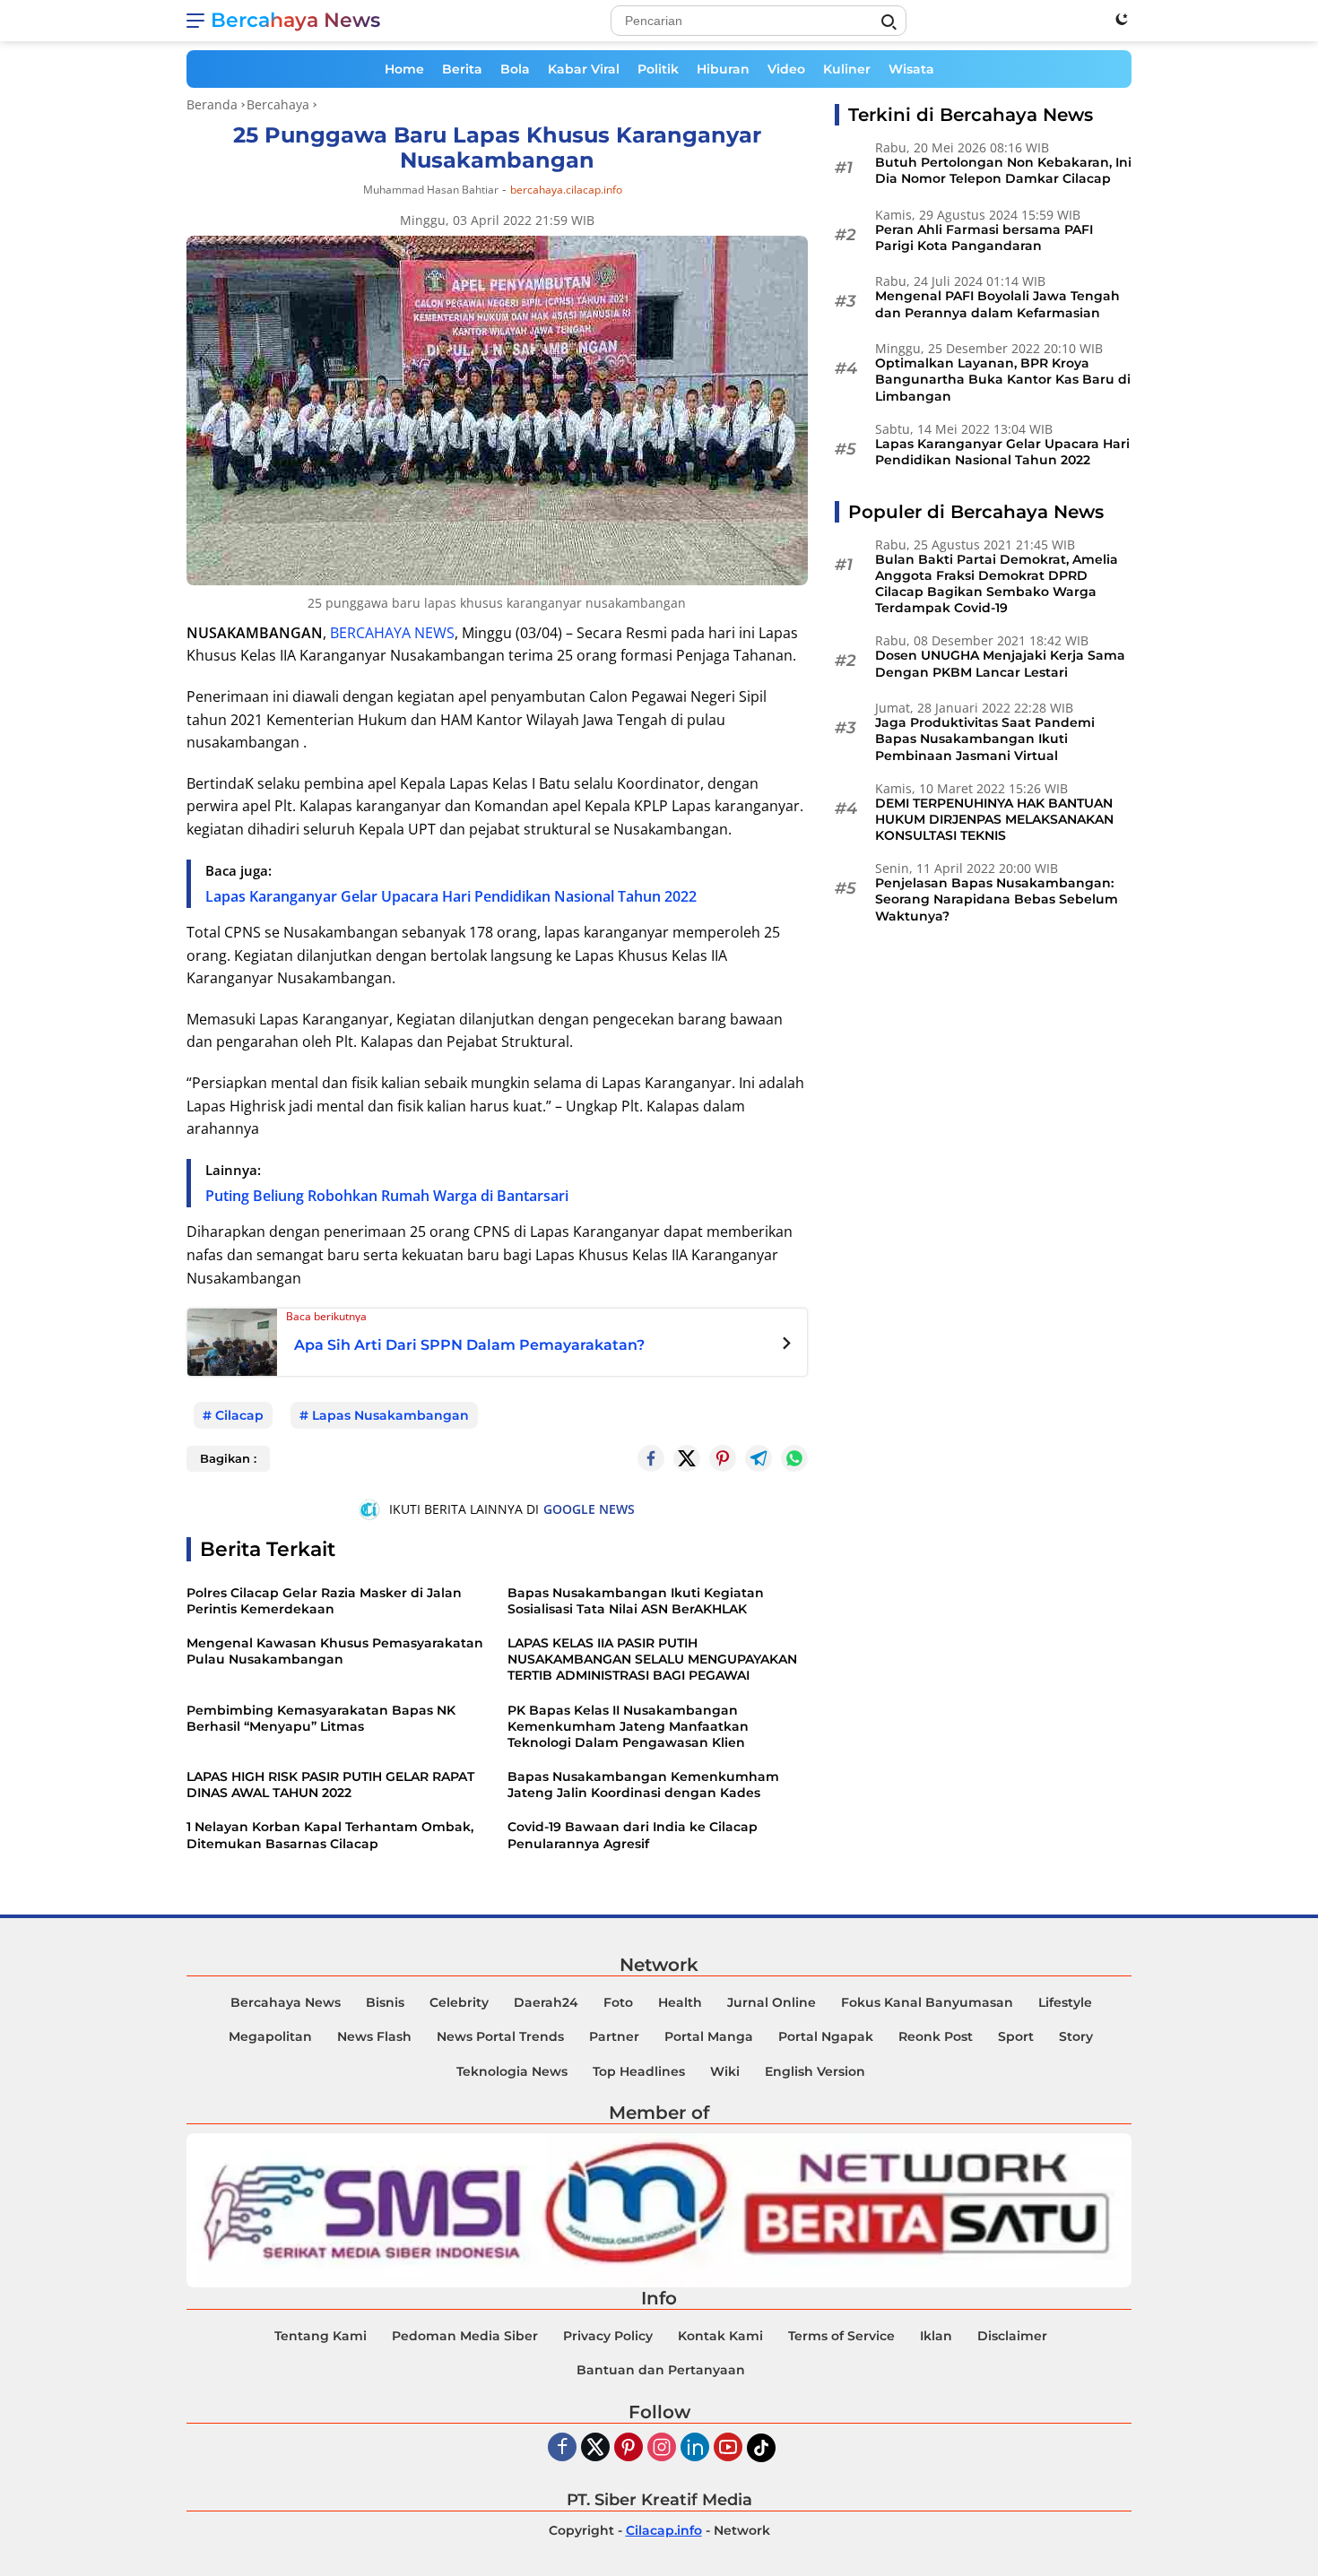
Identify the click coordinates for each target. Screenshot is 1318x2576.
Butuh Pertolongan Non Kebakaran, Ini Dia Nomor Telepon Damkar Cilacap (1003, 170)
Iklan (936, 2336)
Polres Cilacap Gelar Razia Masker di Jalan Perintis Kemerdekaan (324, 1601)
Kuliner (847, 69)
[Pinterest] (629, 2448)
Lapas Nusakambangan (390, 1415)
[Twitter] (687, 1458)
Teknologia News (512, 2071)
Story (1076, 2036)
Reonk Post (936, 2036)
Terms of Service (841, 2336)
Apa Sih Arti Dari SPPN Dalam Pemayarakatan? (469, 1345)
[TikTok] (761, 2448)
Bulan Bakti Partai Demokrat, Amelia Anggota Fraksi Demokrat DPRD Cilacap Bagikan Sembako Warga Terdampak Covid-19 (997, 584)
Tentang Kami (321, 2336)
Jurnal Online (772, 2002)
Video (786, 69)
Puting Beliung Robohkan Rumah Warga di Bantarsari (387, 1196)
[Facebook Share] (651, 1458)
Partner (614, 2036)
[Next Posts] (787, 1345)
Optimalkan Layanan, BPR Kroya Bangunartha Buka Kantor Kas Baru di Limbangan (1003, 380)
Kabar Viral (584, 69)
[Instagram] (662, 2448)
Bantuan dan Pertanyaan (661, 2370)
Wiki (725, 2071)
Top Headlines (639, 2071)
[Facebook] (562, 2448)
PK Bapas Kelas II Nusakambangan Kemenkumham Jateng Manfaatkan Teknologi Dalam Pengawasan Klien (628, 1726)
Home (404, 69)
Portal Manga (709, 2036)
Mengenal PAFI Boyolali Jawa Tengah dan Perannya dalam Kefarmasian (997, 305)
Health (680, 2002)
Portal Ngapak (826, 2036)
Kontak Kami (720, 2336)
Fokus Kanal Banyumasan (927, 2002)
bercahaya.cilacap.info (566, 190)
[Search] (889, 22)
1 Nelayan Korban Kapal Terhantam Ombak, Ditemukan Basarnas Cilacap (330, 1835)
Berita (462, 69)
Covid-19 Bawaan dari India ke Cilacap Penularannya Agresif (633, 1835)
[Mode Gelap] (1122, 19)
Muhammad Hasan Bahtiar (431, 190)
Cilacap (239, 1415)
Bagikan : (228, 1458)
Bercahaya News (295, 20)
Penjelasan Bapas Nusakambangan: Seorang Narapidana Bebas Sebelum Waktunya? (997, 900)
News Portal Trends (500, 2036)
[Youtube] (728, 2448)
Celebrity (459, 2002)
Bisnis (385, 2002)
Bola (515, 69)
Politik (658, 69)
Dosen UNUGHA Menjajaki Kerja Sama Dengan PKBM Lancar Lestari (1000, 664)
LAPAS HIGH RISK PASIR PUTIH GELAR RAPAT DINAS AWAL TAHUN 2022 (330, 1785)
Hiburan (723, 69)
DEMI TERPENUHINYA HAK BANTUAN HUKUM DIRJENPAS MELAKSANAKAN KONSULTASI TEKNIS (994, 819)
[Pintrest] (723, 1458)
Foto (618, 2002)
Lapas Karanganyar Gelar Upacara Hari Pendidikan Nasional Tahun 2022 (451, 896)
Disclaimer (1012, 2336)
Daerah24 (546, 2002)
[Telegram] (759, 1458)
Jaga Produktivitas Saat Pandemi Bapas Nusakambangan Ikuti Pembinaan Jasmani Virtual (985, 739)
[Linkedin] (695, 2448)
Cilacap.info (664, 2530)
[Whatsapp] (794, 1458)
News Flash (374, 2036)
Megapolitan (270, 2036)
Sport (1016, 2036)
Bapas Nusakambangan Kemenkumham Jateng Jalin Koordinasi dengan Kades (643, 1785)
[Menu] (199, 21)
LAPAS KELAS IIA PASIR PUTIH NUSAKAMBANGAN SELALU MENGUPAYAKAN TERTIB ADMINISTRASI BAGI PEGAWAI (652, 1659)
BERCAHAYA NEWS (392, 633)
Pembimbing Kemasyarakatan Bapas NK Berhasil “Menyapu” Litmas (321, 1718)
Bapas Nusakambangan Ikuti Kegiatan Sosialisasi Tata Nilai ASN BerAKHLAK (636, 1601)
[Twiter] (595, 2448)
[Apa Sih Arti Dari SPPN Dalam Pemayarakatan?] (232, 1341)
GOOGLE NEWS (589, 1509)
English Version (815, 2071)
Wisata (911, 69)
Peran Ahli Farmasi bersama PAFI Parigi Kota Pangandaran (984, 238)
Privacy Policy (608, 2336)
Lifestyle (1065, 2002)
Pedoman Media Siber (465, 2336)
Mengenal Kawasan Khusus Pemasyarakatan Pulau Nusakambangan (335, 1651)
